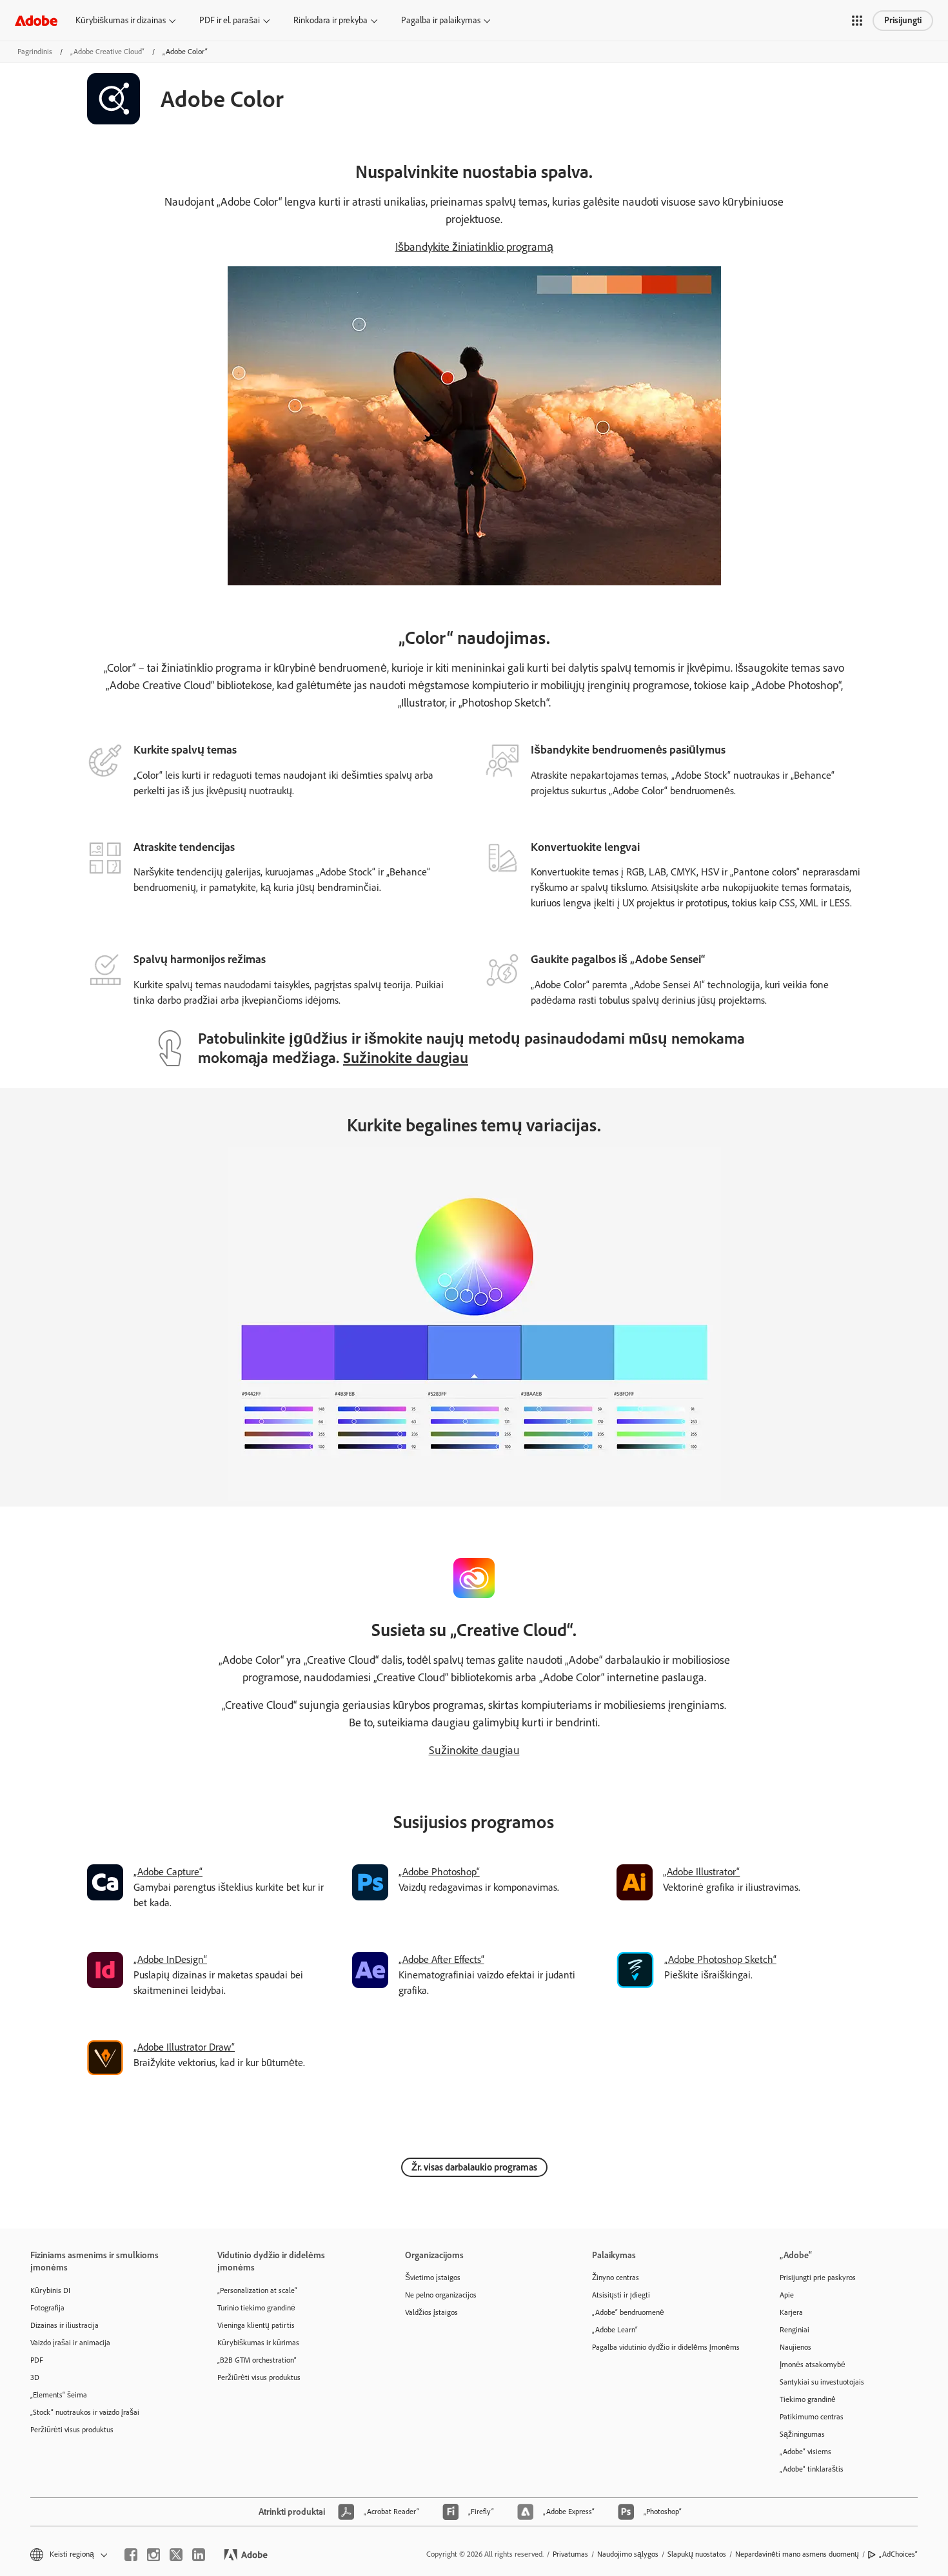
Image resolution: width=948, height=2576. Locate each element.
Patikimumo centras (812, 2417)
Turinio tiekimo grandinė (256, 2308)
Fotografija (47, 2308)
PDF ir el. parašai (230, 20)
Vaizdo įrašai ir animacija (70, 2343)
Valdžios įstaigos (431, 2312)
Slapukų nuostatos (697, 2554)
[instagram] (153, 2555)
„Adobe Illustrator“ (701, 1872)
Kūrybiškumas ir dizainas (121, 20)
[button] (857, 21)
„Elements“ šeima (59, 2395)
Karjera (791, 2312)
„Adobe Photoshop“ (439, 1872)
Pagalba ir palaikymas (441, 20)
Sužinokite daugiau (406, 1058)
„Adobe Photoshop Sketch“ (720, 1959)
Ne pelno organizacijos (441, 2295)
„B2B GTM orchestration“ (257, 2360)
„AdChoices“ (898, 2554)
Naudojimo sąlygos (628, 2554)
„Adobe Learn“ (615, 2330)
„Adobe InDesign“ (170, 1959)
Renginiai (795, 2330)
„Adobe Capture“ (168, 1872)
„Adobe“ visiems (805, 2452)
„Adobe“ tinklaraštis (812, 2469)
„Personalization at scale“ (257, 2290)
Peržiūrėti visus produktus (72, 2430)
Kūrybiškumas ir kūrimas (258, 2343)
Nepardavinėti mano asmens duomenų (797, 2554)
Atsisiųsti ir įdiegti (621, 2295)
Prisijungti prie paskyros (818, 2278)
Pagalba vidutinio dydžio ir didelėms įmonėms (666, 2347)
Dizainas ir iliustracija (64, 2325)
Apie (787, 2295)
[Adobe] (36, 20)
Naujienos (795, 2347)
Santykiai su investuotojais (822, 2382)
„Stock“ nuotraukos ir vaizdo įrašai (85, 2412)
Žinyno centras (616, 2278)
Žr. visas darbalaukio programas (474, 2167)
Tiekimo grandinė (808, 2399)
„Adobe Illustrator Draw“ (184, 2047)
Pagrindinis (35, 52)
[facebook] (131, 2555)
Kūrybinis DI (50, 2290)
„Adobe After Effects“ (441, 1959)
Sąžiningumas (802, 2434)
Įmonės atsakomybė (813, 2365)
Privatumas (570, 2554)
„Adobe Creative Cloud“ (107, 52)
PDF (37, 2360)
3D (35, 2377)
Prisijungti (903, 20)
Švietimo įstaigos (433, 2278)
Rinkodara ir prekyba (331, 20)
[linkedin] (199, 2555)
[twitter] (176, 2555)
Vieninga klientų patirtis (256, 2325)
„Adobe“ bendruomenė (628, 2312)
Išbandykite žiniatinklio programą (474, 247)
